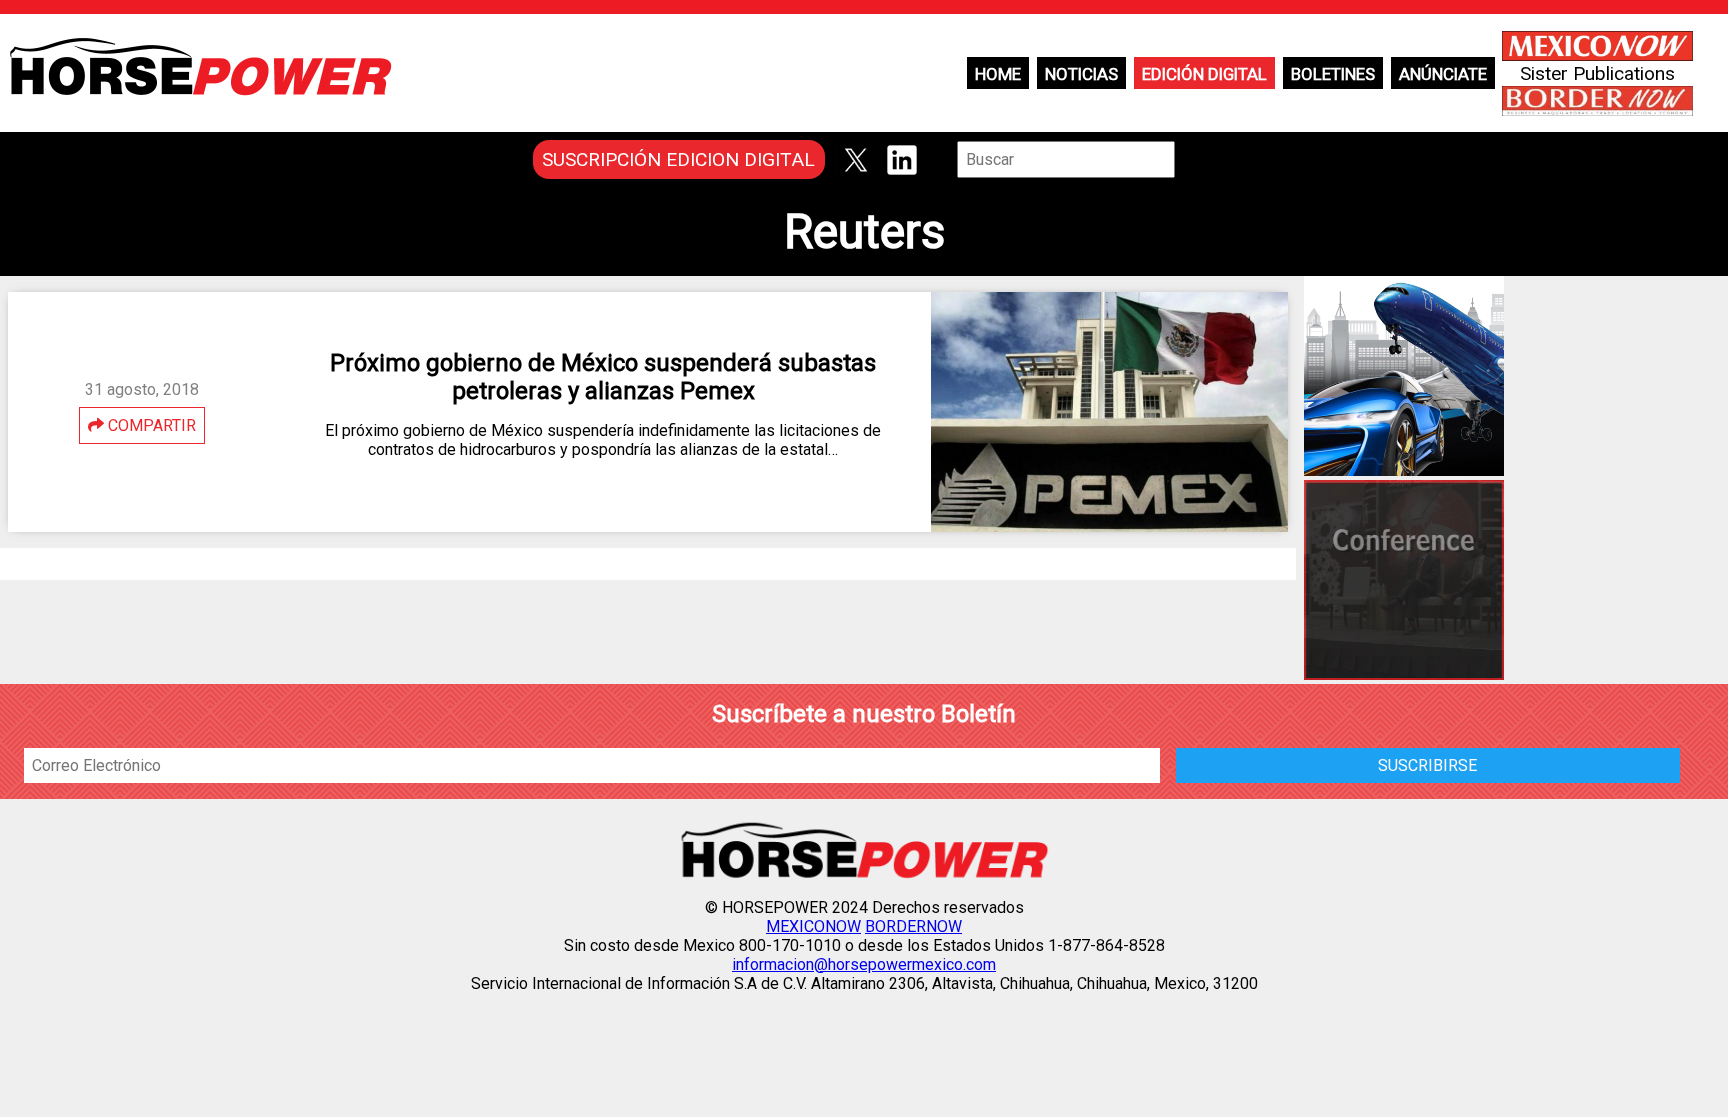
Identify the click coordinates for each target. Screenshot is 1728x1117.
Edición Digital (1204, 74)
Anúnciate (1443, 74)
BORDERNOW (913, 926)
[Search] (1189, 159)
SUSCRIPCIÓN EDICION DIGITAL (678, 159)
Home (998, 74)
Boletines (1333, 74)
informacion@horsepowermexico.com (864, 964)
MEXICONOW (813, 926)
